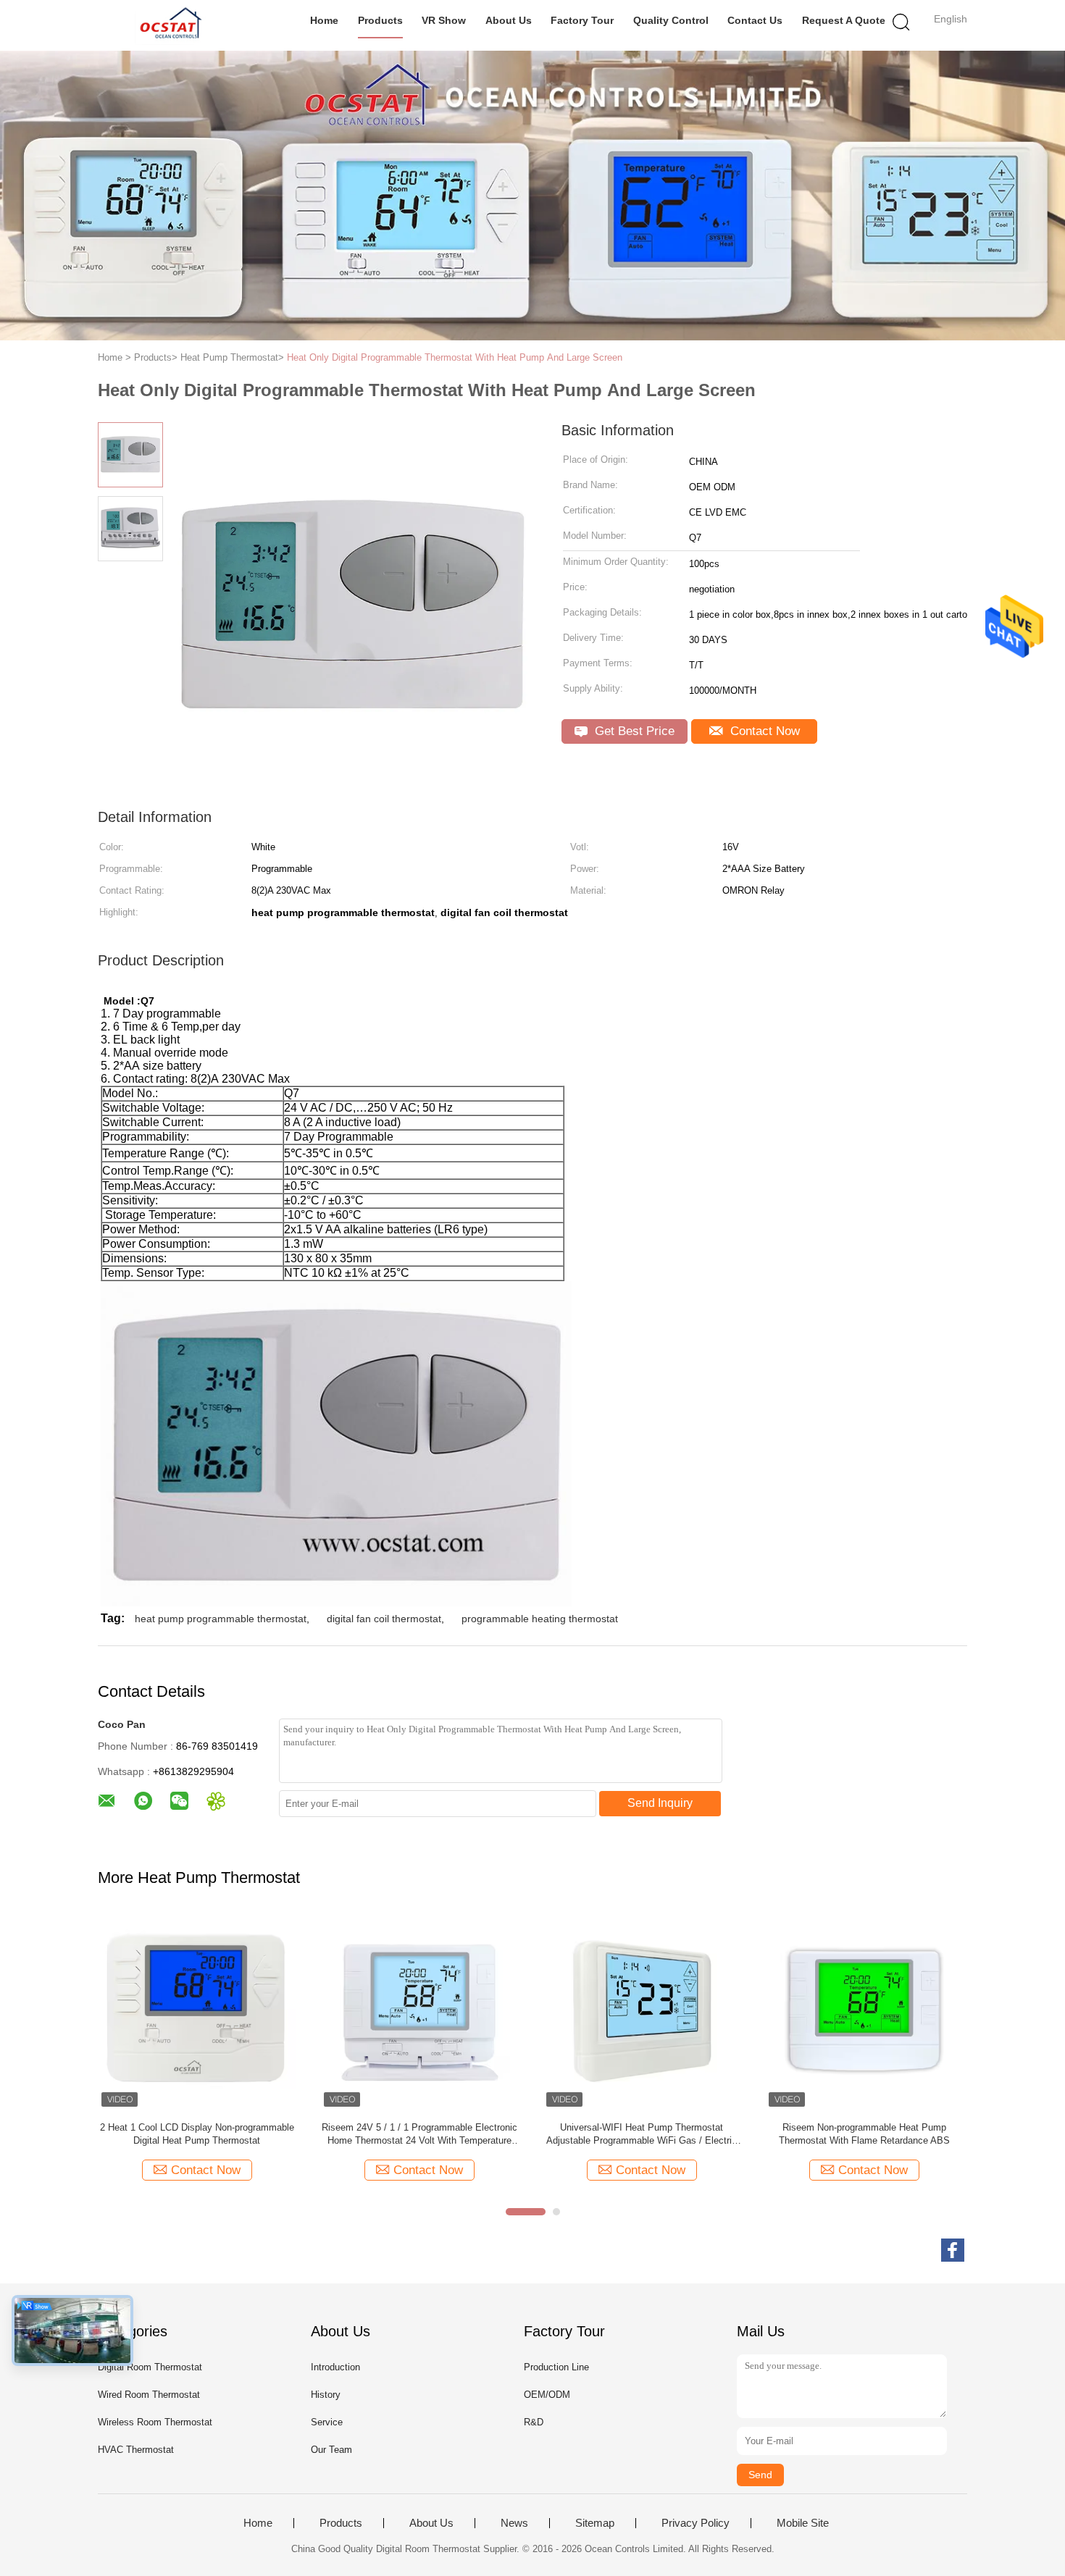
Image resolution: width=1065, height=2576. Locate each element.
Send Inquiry (660, 1803)
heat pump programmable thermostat (221, 1619)
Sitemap (595, 2523)
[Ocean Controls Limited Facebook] (953, 2250)
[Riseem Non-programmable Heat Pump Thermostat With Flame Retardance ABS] (864, 2011)
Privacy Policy (696, 2523)
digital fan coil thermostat (384, 1619)
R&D (534, 2422)
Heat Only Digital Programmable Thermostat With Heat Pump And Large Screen (455, 357)
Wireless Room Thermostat (155, 2422)
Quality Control (671, 20)
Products (380, 20)
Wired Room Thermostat (149, 2395)
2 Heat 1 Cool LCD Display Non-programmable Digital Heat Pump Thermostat (197, 2134)
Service (327, 2422)
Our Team (331, 2450)
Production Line (556, 2367)
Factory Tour (582, 20)
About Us (509, 20)
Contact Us (755, 20)
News (514, 2523)
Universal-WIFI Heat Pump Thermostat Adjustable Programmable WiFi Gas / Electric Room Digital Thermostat (642, 2135)
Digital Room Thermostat (150, 2367)
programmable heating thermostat (540, 1619)
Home (324, 20)
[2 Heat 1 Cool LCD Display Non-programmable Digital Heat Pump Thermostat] (197, 2011)
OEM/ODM (547, 2395)
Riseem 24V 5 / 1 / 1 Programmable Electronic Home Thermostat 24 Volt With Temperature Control (419, 2135)
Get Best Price (633, 731)
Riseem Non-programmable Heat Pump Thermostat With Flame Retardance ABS (864, 2134)
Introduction (335, 2367)
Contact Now (763, 731)
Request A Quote (844, 20)
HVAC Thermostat (136, 2450)
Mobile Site (803, 2523)
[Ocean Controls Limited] (168, 25)
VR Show (444, 20)
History (326, 2395)
